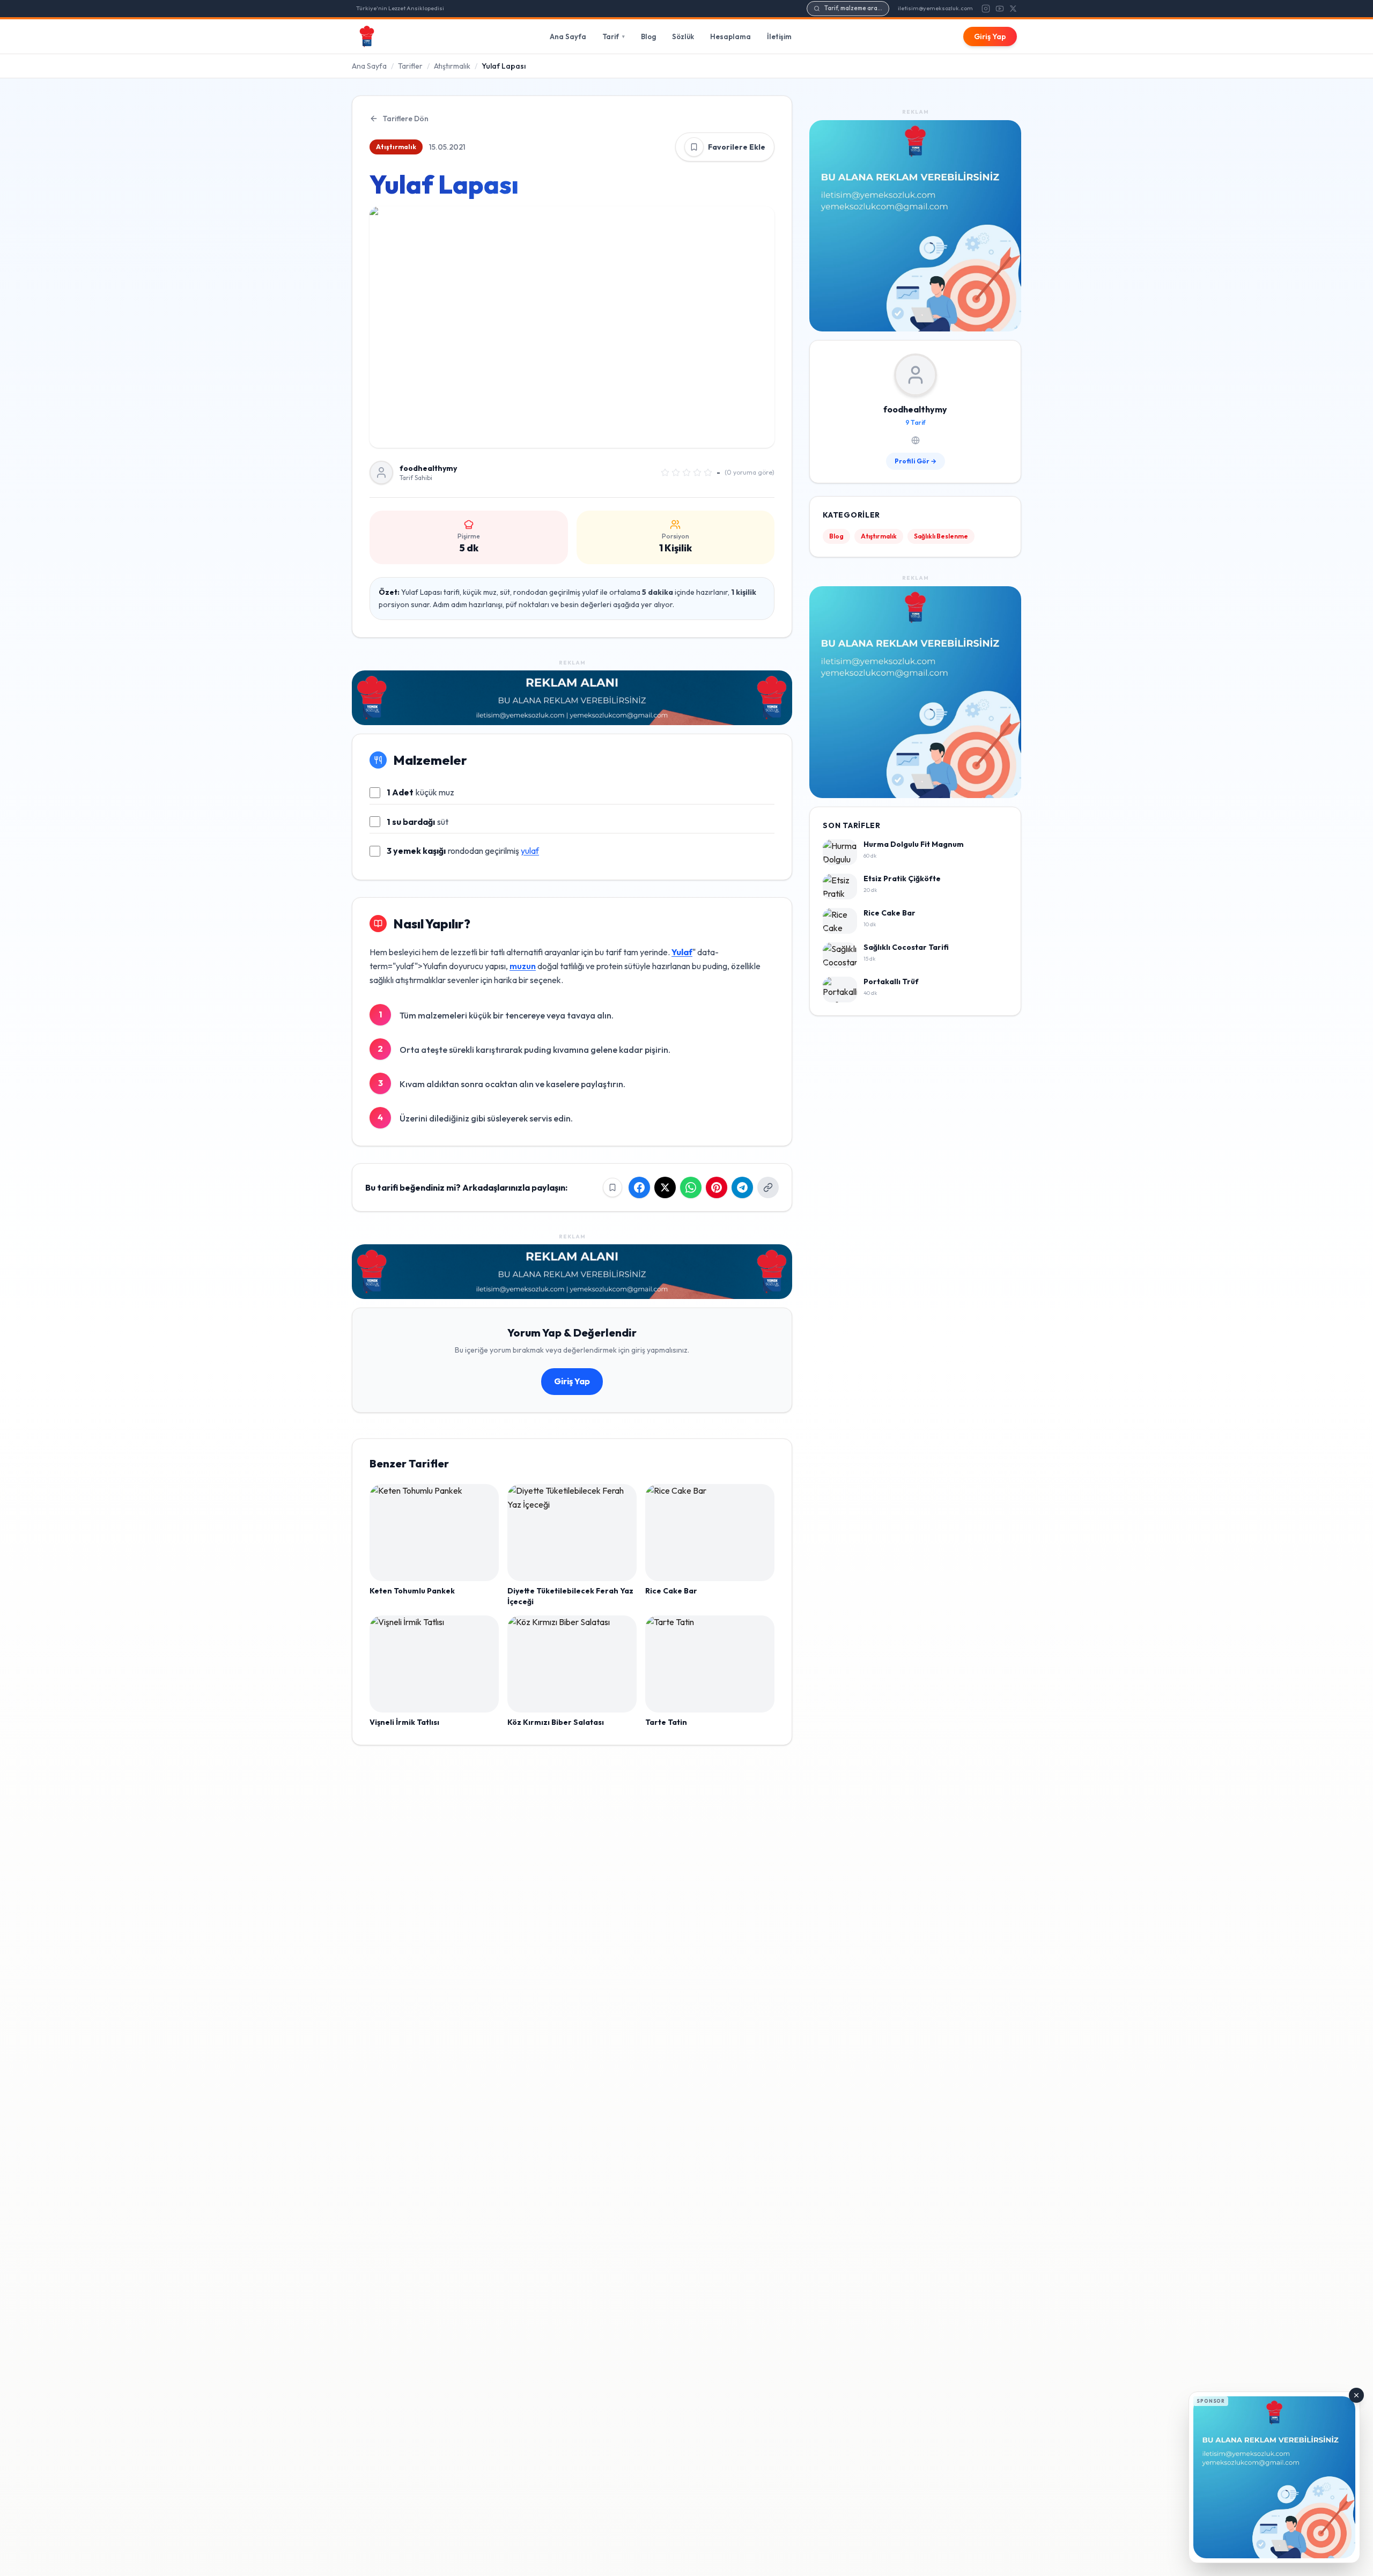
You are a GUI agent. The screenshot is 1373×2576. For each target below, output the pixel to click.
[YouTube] (1000, 9)
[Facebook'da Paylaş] (639, 1187)
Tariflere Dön (405, 119)
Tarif (614, 36)
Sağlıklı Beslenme (941, 537)
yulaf (530, 851)
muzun (523, 966)
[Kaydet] (694, 147)
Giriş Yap (990, 36)
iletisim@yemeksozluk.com (935, 8)
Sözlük (683, 36)
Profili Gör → (916, 462)
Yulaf (682, 952)
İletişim (779, 36)
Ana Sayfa (568, 36)
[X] (1013, 9)
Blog (648, 36)
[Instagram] (986, 9)
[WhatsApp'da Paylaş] (691, 1187)
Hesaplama (730, 36)
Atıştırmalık (452, 66)
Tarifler (410, 66)
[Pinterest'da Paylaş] (717, 1187)
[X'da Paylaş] (665, 1187)
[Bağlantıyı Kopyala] (768, 1187)
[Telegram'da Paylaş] (742, 1187)
